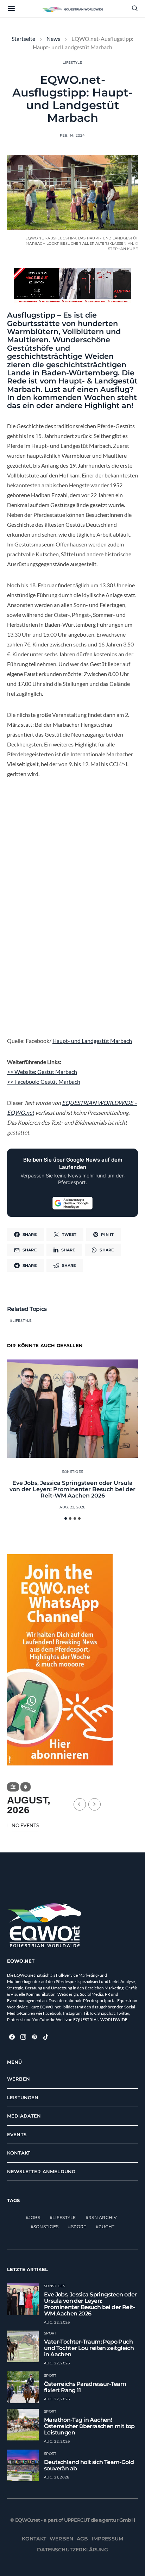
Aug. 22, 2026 (72, 1507)
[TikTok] (46, 2037)
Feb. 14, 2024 (72, 135)
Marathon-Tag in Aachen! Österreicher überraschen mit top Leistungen (89, 2426)
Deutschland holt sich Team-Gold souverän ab (89, 2465)
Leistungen (23, 2097)
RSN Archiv (103, 2217)
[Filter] (13, 1787)
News (53, 39)
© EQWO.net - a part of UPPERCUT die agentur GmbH (72, 2520)
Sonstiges (72, 1472)
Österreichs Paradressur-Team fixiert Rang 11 (85, 2387)
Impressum (108, 2539)
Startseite (23, 39)
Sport (79, 2227)
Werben (18, 2079)
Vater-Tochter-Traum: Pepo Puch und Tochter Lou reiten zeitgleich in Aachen (89, 2348)
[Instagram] (23, 2037)
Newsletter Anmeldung (41, 2171)
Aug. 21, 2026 (56, 2477)
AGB (83, 2539)
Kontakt (19, 2153)
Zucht (106, 2227)
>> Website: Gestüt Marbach (42, 1072)
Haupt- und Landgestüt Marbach (92, 1041)
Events (17, 2134)
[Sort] (26, 1787)
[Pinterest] (34, 2037)
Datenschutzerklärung (72, 2550)
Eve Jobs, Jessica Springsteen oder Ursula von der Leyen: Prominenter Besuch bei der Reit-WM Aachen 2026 (72, 1489)
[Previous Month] (80, 1804)
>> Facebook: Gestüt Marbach (44, 1081)
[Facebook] (12, 2037)
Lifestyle (72, 62)
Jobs (34, 2217)
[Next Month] (94, 1804)
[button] (66, 1518)
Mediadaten (24, 2116)
